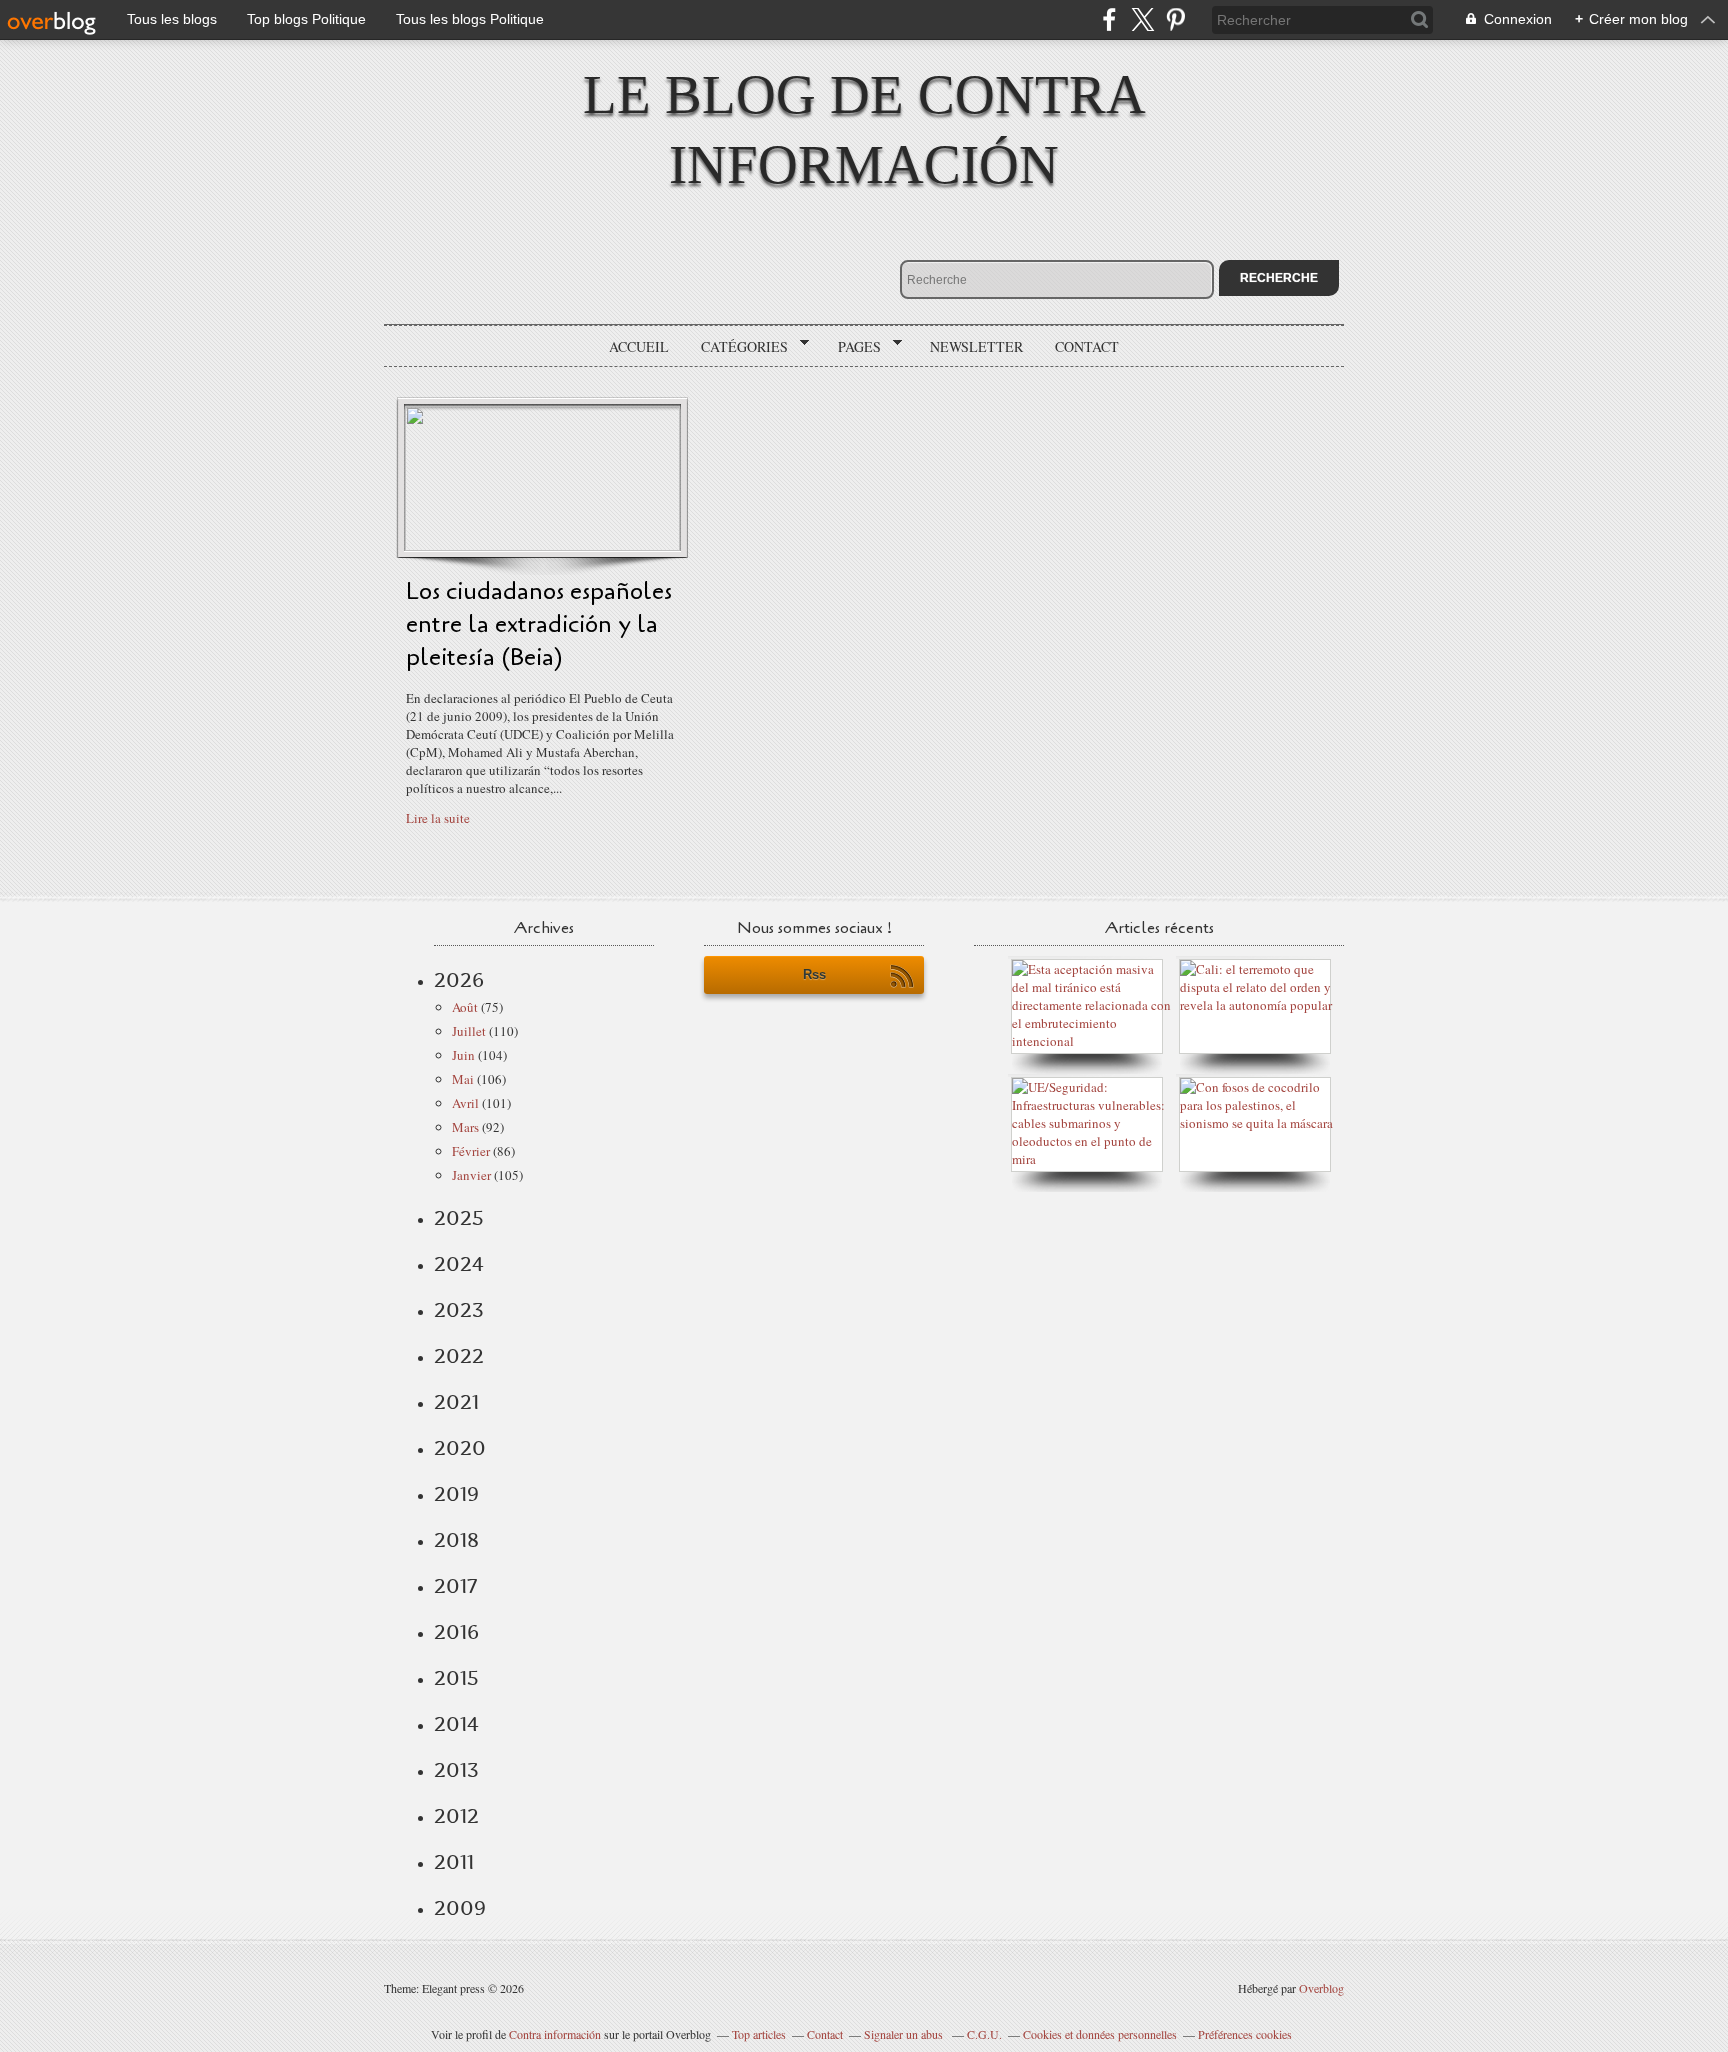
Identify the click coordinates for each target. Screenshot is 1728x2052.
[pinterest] (1175, 19)
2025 (459, 1218)
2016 (456, 1632)
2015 (456, 1678)
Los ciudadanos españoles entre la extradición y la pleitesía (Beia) (539, 624)
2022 (459, 1356)
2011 (454, 1862)
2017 (455, 1586)
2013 (456, 1770)
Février (471, 1151)
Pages (852, 347)
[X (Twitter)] (1142, 19)
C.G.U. (984, 2034)
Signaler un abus (905, 2034)
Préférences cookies (1245, 2034)
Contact (1087, 346)
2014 (456, 1724)
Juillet (469, 1031)
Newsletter (976, 346)
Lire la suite (438, 818)
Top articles (759, 2034)
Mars (465, 1127)
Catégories (737, 347)
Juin (463, 1055)
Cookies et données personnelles (1100, 2034)
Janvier (471, 1175)
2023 (459, 1310)
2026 (459, 980)
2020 (460, 1448)
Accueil (639, 346)
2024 (459, 1264)
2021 (456, 1402)
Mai (463, 1079)
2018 (456, 1540)
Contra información (555, 2034)
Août (465, 1007)
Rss (814, 974)
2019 (456, 1494)
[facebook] (1109, 19)
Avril (465, 1103)
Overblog (1321, 1988)
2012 (456, 1816)
